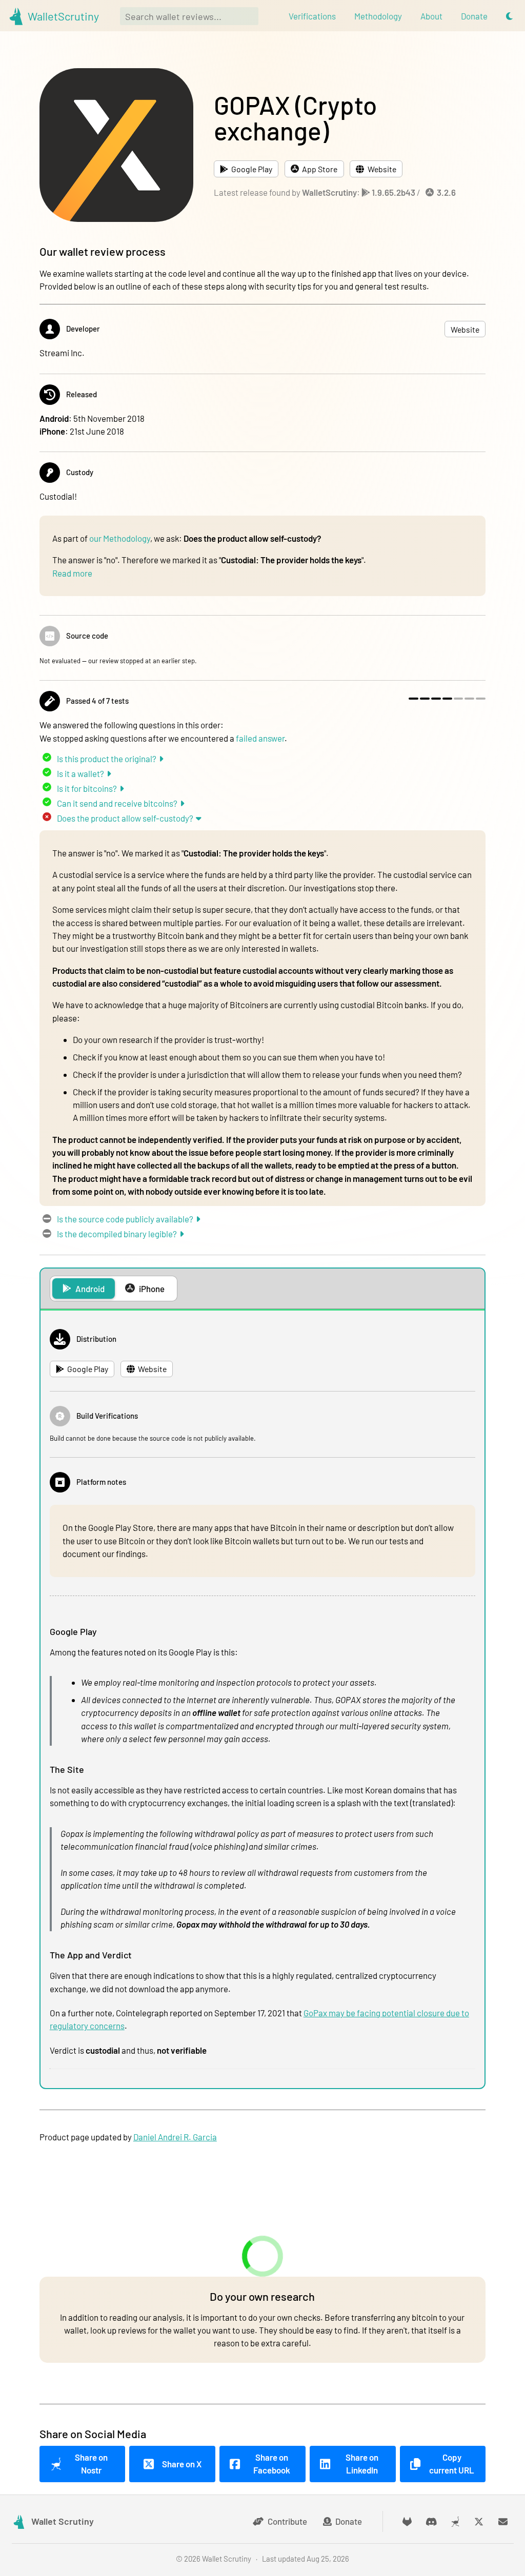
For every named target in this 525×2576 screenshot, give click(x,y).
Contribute (287, 2521)
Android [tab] (90, 1289)
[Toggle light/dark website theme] (509, 16)
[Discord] (431, 2521)
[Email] (503, 2521)
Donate (349, 2521)
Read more (72, 573)
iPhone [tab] (152, 1289)
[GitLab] (407, 2521)
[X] (479, 2521)
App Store (320, 169)
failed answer (260, 738)
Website (382, 169)
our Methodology (120, 538)
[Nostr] (455, 2521)
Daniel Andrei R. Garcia (175, 2137)
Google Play (252, 169)
